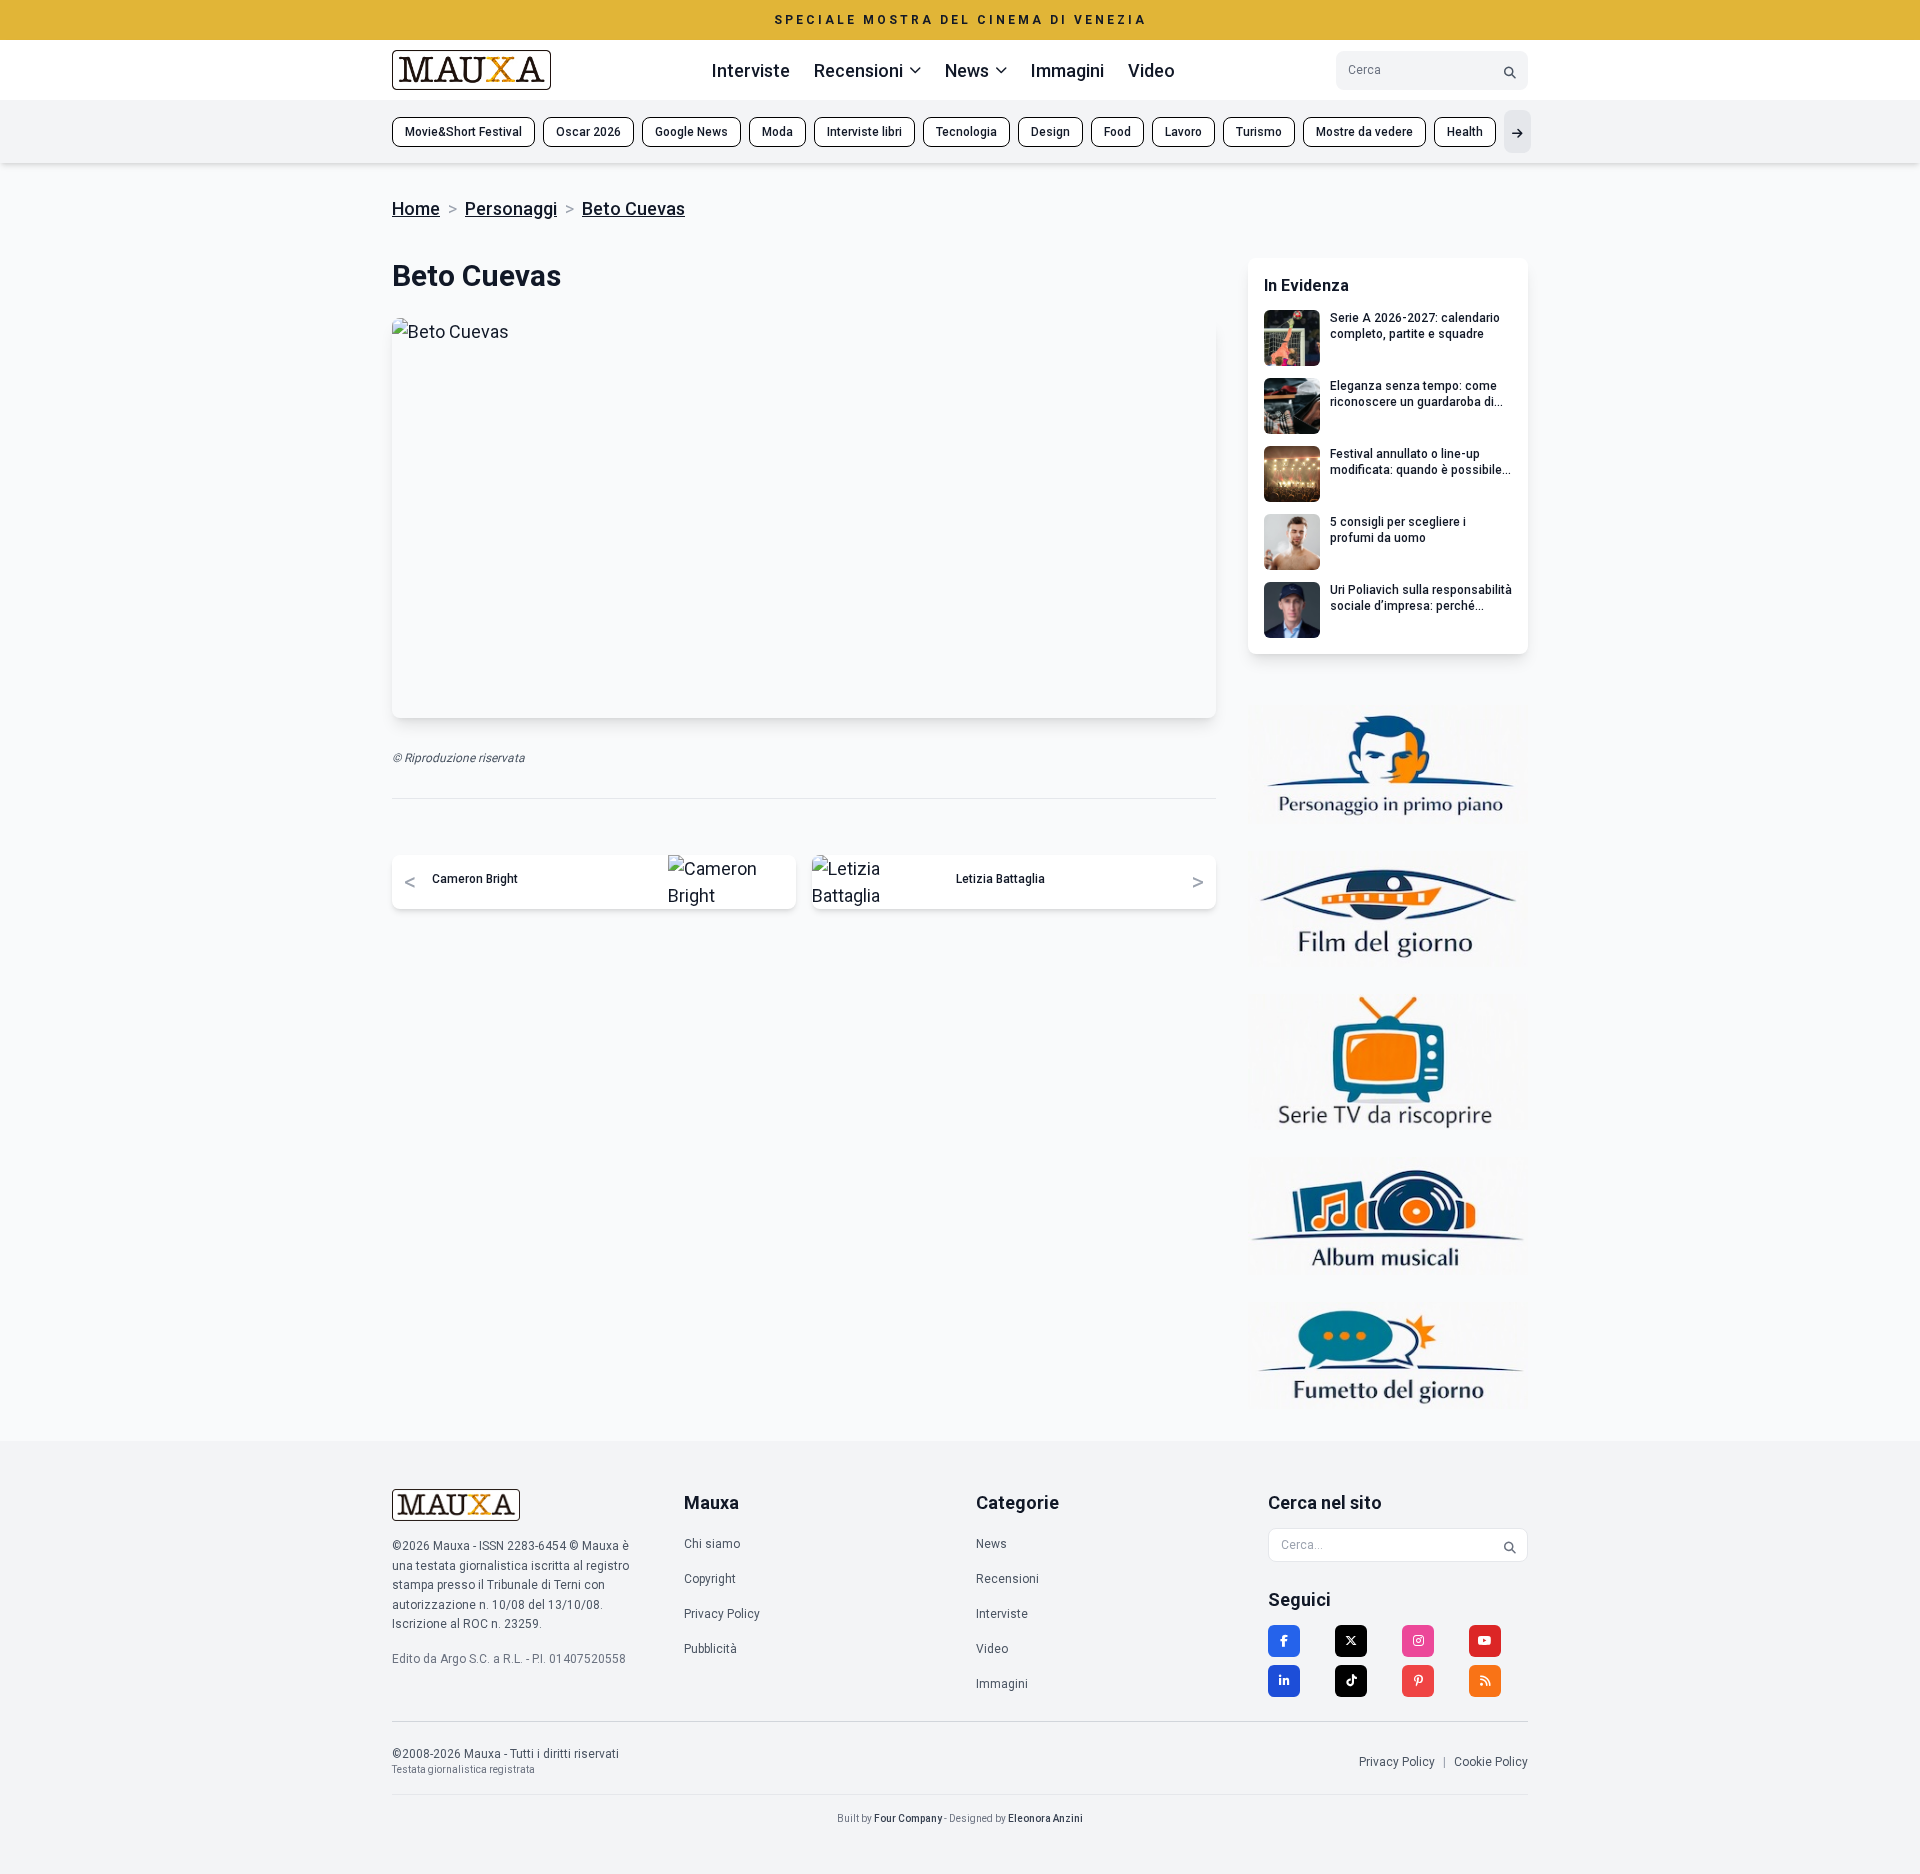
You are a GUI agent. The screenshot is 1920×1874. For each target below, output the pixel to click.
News (991, 1544)
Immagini (1067, 70)
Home (416, 208)
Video (1151, 70)
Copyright (710, 1579)
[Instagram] (1418, 1641)
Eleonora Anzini (1045, 1818)
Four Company (908, 1818)
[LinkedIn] (1284, 1681)
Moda (777, 132)
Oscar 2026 (588, 132)
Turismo (1259, 132)
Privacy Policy (722, 1614)
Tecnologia (966, 132)
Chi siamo (712, 1544)
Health (1465, 132)
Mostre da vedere (1364, 132)
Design (1050, 132)
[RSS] (1485, 1681)
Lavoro (1183, 132)
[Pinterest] (1418, 1681)
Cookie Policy (1491, 1762)
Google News (691, 132)
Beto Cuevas (633, 208)
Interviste (751, 70)
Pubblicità (710, 1649)
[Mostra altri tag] (1517, 131)
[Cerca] (1510, 70)
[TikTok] (1351, 1681)
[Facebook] (1284, 1641)
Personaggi (511, 208)
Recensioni (1007, 1579)
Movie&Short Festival (463, 132)
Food (1117, 132)
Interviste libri (864, 132)
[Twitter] (1351, 1641)
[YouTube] (1485, 1641)
